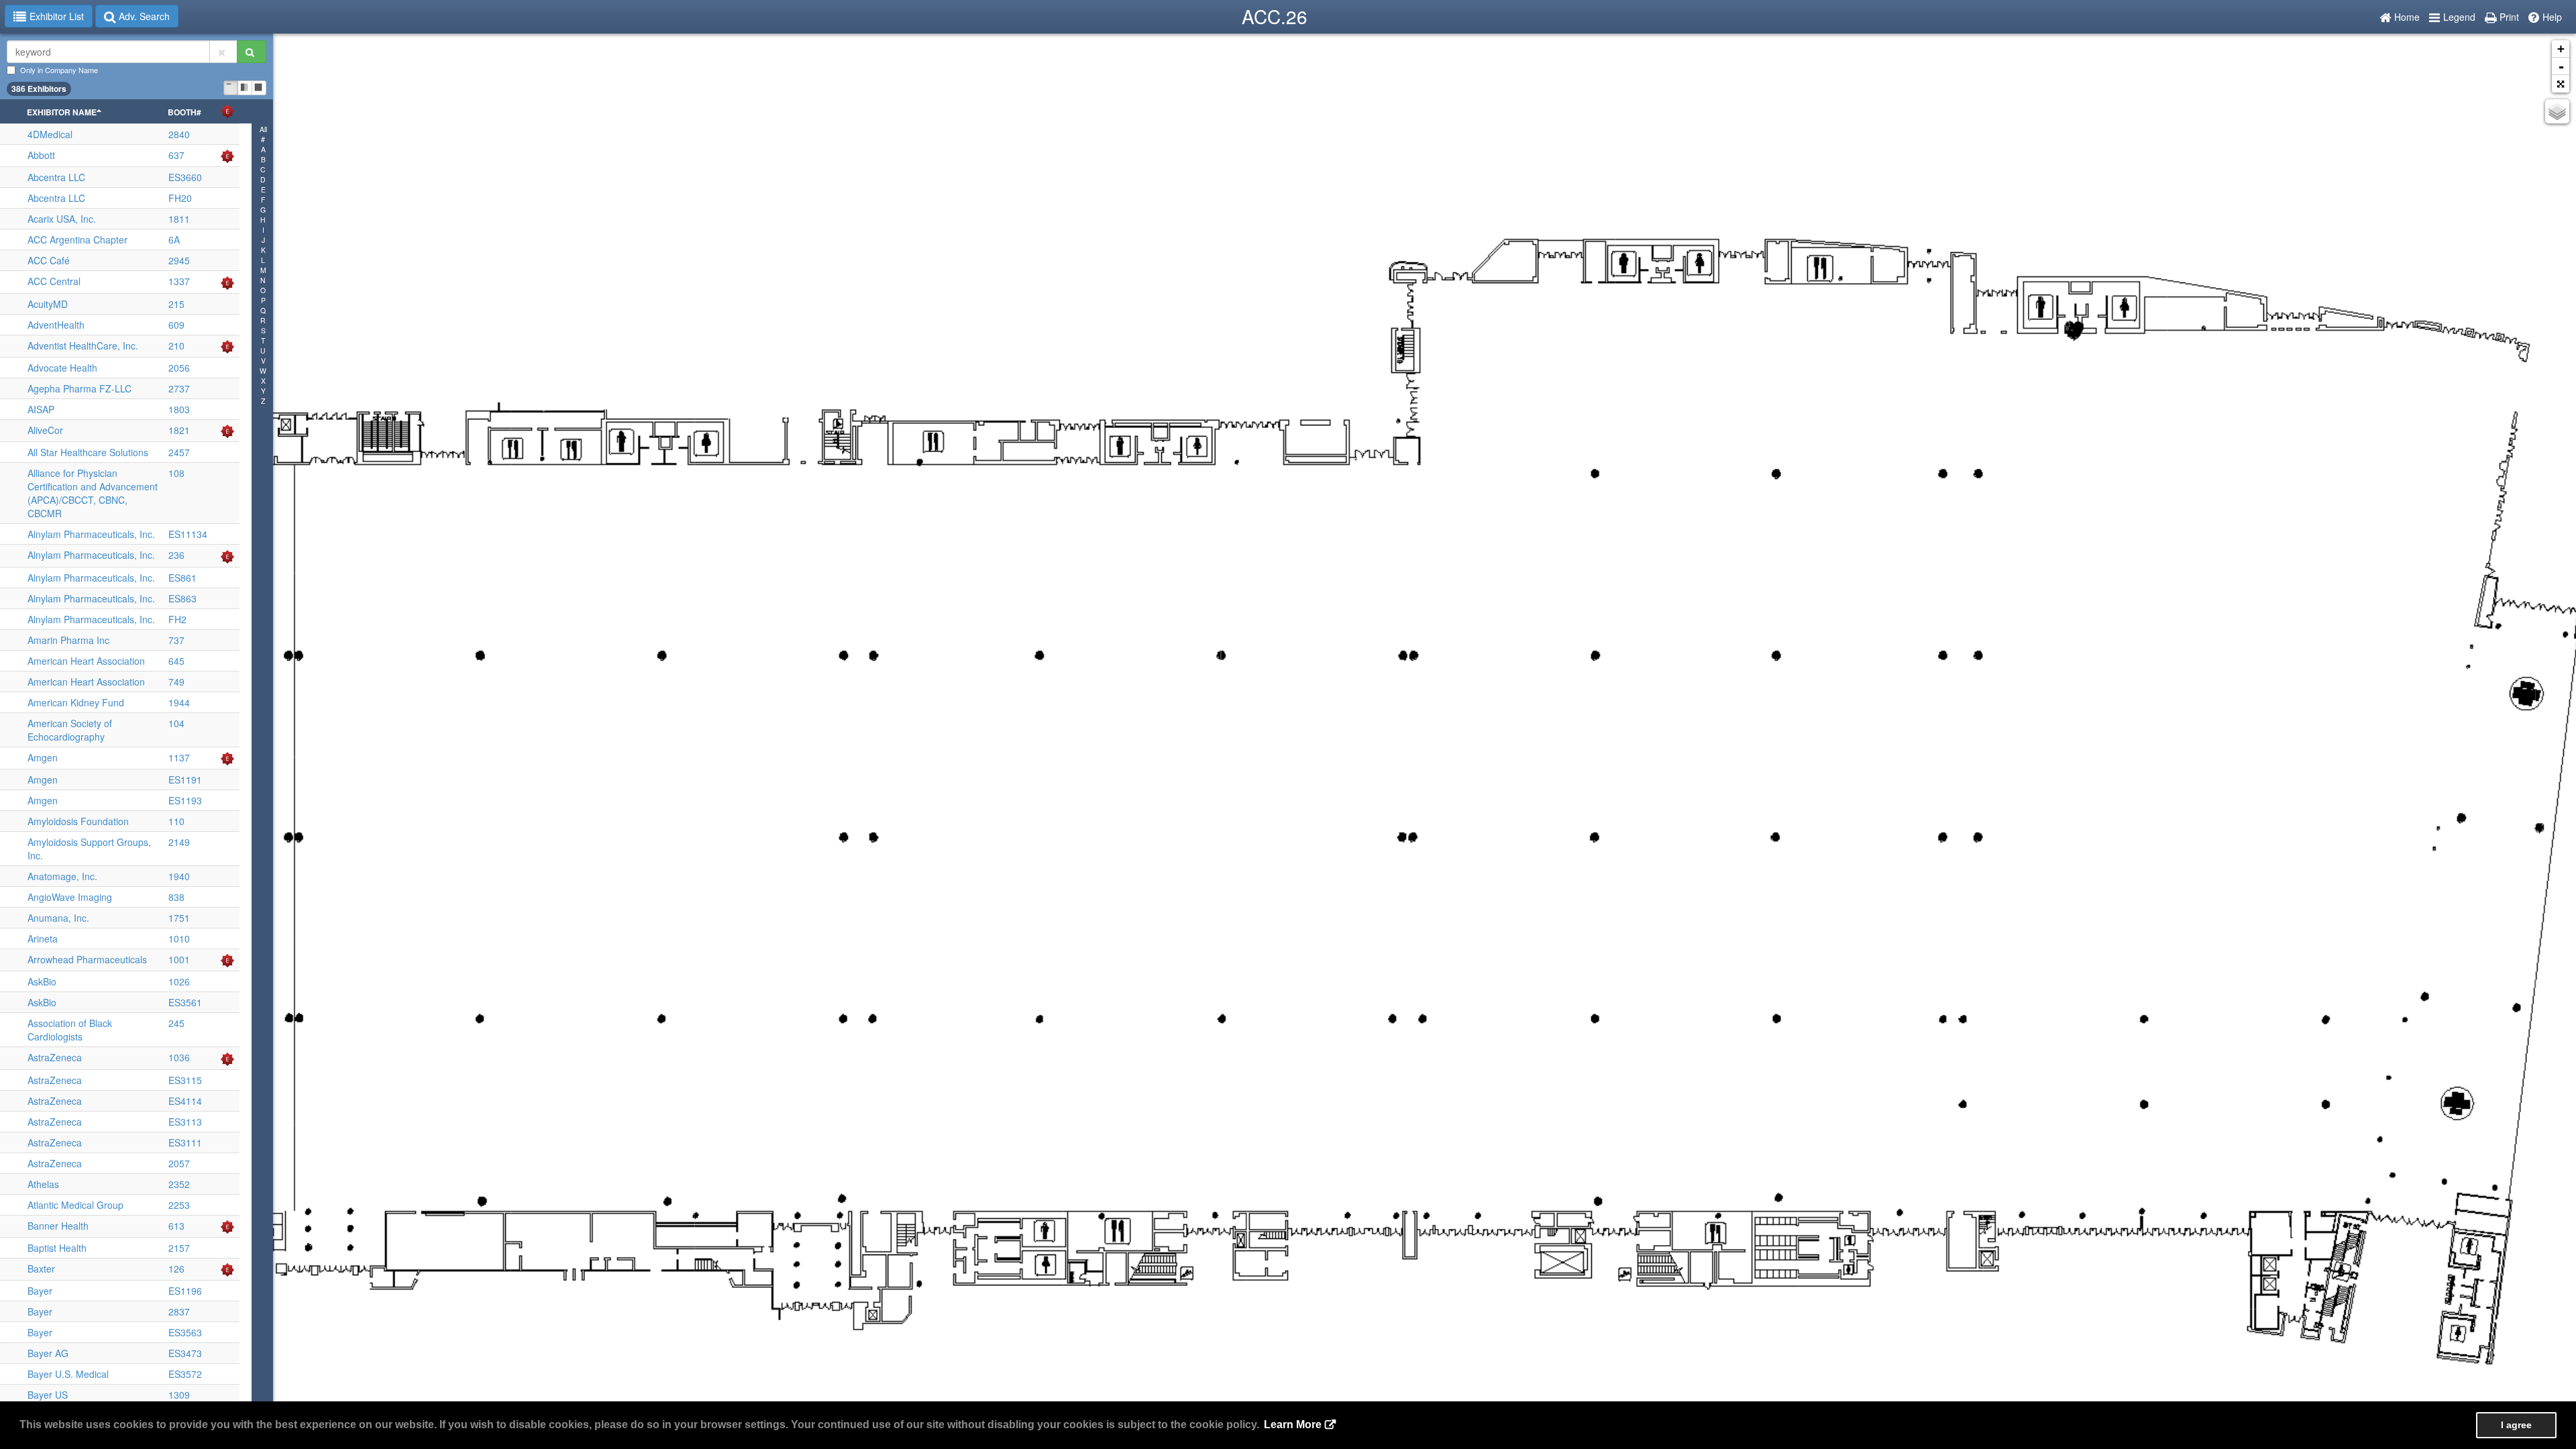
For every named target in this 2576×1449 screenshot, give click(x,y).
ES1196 (185, 1291)
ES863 (182, 598)
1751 (179, 918)
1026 (179, 981)
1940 (179, 876)
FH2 (177, 619)
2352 (179, 1184)
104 (176, 723)
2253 (179, 1205)
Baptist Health (57, 1248)
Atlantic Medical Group (75, 1205)
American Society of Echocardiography (70, 730)
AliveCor (45, 430)
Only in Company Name (59, 70)
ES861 (182, 578)
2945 (179, 260)
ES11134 (188, 534)
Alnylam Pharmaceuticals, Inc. (91, 534)
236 (176, 555)
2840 (179, 134)
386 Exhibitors (39, 89)
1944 (179, 702)
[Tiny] (231, 88)
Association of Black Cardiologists (70, 1030)
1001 (179, 959)
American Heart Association (86, 661)
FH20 (180, 198)
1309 (179, 1395)
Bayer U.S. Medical (68, 1374)
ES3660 (185, 177)
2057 (179, 1163)
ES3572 (185, 1374)
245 (176, 1023)
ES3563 (185, 1332)
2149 (179, 842)
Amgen (43, 757)
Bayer (40, 1291)
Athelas (43, 1184)
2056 (179, 368)
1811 (179, 219)
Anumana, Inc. (58, 918)
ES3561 (185, 1002)
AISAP (41, 409)
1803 (179, 409)
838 (176, 897)
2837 (179, 1311)
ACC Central (54, 281)
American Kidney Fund (76, 702)
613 (176, 1226)
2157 (179, 1248)
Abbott (41, 155)
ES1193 (185, 800)
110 (176, 821)
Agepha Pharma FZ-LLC (79, 388)
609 (176, 325)
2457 (179, 452)
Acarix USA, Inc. (62, 219)
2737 (179, 388)
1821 (179, 430)
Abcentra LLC (56, 177)
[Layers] (2557, 111)
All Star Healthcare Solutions (88, 452)
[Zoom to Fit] (2561, 84)
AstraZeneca (55, 1057)
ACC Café (49, 260)
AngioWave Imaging (70, 897)
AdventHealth (56, 325)
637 (176, 155)
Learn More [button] (1293, 1425)
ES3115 (185, 1080)
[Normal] (245, 88)
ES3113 (185, 1122)
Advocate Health (62, 368)
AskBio (42, 981)
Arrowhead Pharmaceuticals (87, 959)
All (263, 129)
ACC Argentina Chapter (77, 239)
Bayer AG (48, 1353)
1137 (179, 757)
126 (176, 1269)
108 (176, 473)
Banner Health (58, 1226)
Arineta (43, 938)
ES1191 (185, 780)
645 (176, 661)
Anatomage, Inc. (62, 876)
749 (176, 682)
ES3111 (185, 1142)
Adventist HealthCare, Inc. (83, 345)
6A (174, 239)
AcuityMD (48, 304)
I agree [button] (2516, 1425)
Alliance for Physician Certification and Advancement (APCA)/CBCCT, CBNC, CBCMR (93, 493)
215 (176, 304)
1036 (179, 1057)
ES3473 (185, 1353)
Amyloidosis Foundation (78, 821)
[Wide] (259, 88)
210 (176, 345)
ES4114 (185, 1101)
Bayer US (48, 1395)
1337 (179, 281)
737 (176, 640)
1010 (179, 938)
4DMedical (50, 134)
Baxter (41, 1269)
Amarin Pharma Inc (68, 640)
